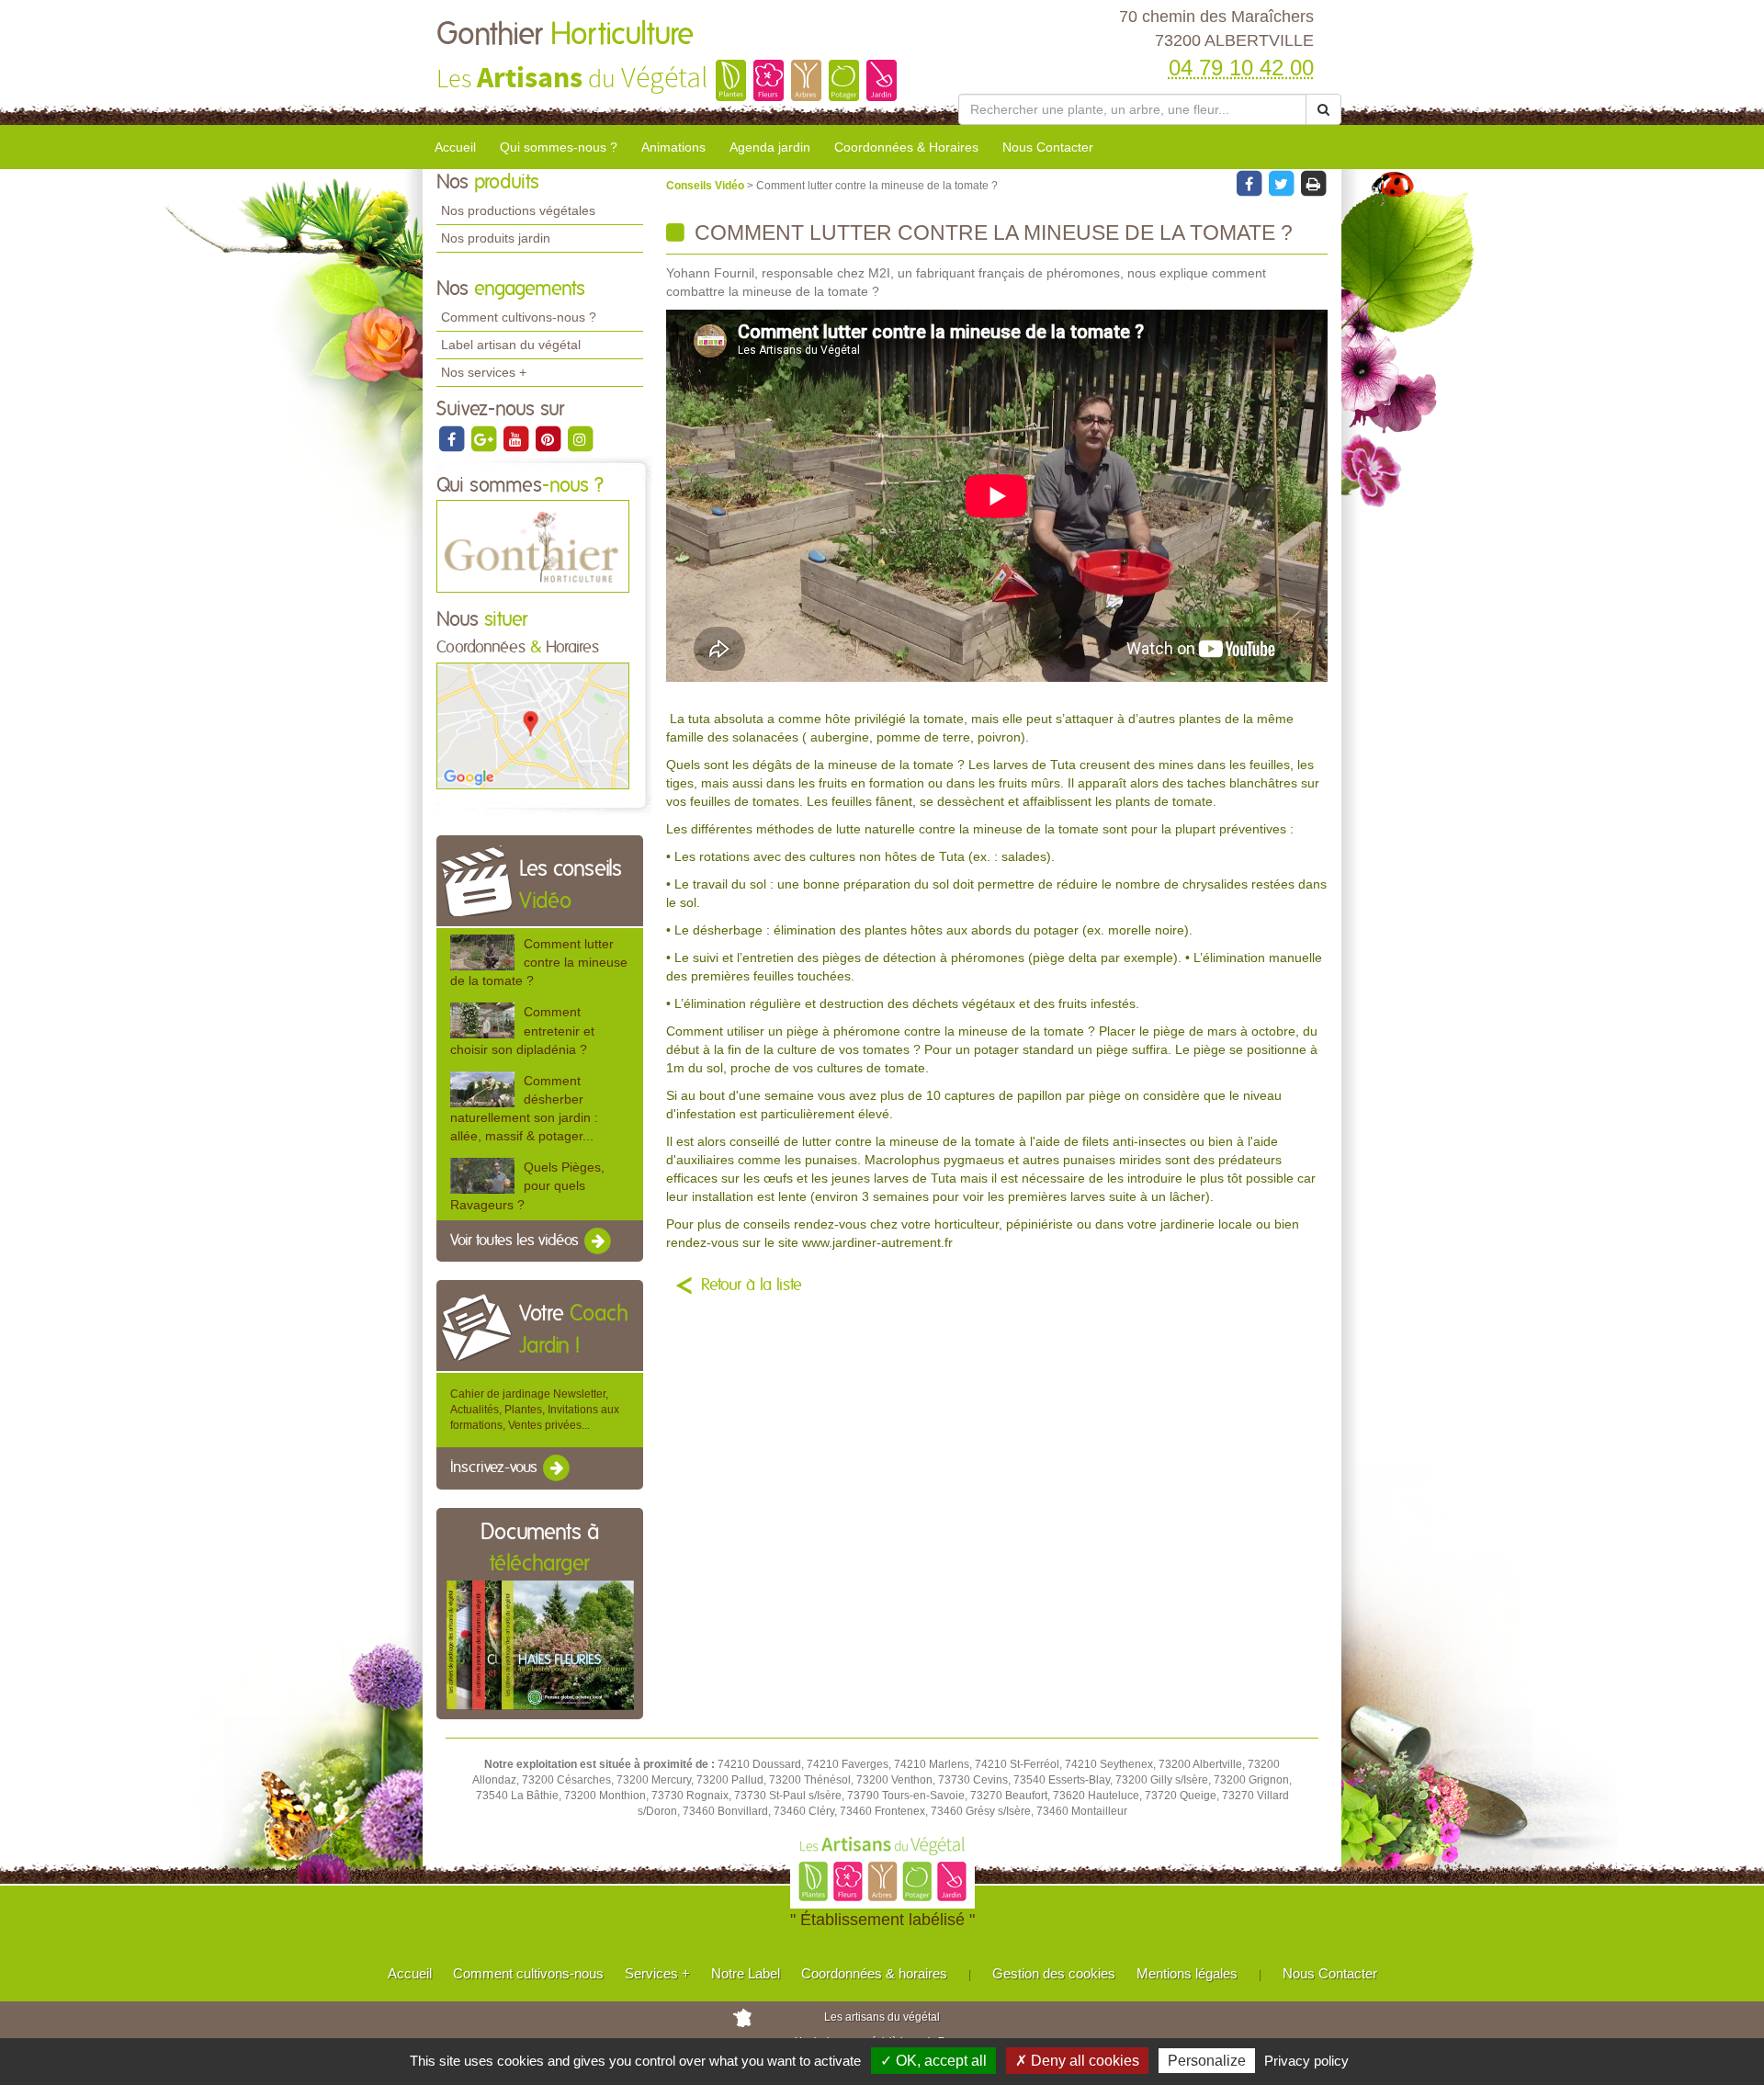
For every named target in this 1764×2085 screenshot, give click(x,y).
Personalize (1207, 2061)
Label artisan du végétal (511, 345)
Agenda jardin (770, 147)
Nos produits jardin (496, 238)
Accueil (455, 147)
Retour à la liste (752, 1286)
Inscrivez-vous (496, 1468)
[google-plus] (485, 438)
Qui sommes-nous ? (559, 147)
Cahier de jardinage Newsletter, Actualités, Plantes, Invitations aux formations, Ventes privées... (535, 1410)
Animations (673, 147)
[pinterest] (549, 438)
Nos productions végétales (518, 210)
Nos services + (484, 372)
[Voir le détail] (482, 952)
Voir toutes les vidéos (516, 1241)
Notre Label (746, 1973)
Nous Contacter (1048, 147)
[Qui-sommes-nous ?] (533, 546)
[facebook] (452, 438)
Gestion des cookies (1054, 1973)
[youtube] (517, 438)
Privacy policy (1306, 2061)
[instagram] (580, 438)
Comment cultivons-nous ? (519, 317)
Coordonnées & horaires (874, 1973)
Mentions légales (1187, 1973)
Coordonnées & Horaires (906, 147)
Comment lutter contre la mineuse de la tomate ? (539, 962)
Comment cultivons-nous (528, 1973)
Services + (657, 1973)
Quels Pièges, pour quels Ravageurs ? (527, 1185)
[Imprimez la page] (1313, 183)
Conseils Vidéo (707, 186)
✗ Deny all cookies (1077, 2061)
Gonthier (565, 35)
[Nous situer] (533, 725)
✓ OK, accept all (933, 2061)
